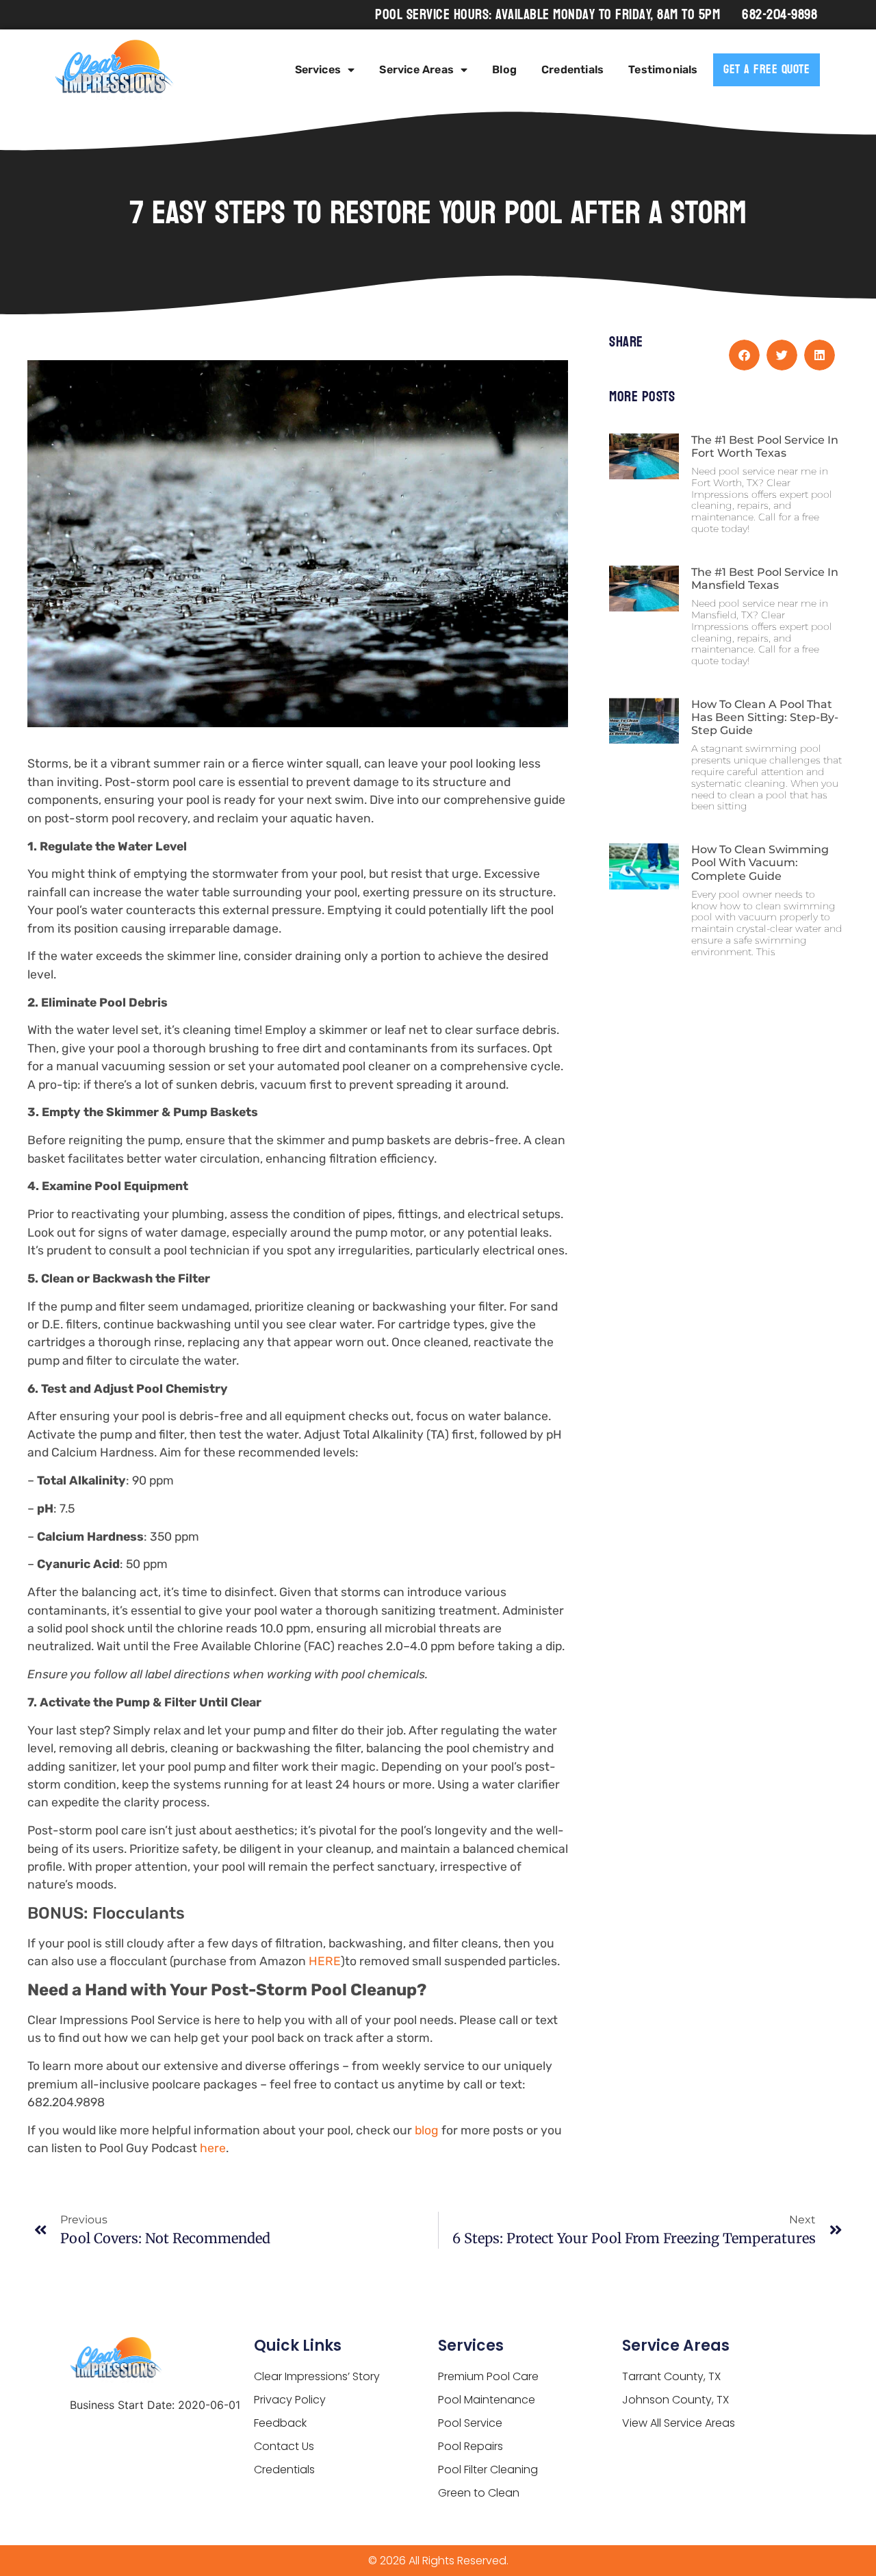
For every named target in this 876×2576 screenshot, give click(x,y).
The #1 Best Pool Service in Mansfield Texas (765, 579)
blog (427, 2130)
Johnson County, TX (675, 2400)
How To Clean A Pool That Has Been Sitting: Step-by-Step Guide (765, 717)
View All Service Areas (679, 2423)
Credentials (572, 70)
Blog (504, 70)
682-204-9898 (780, 15)
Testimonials (663, 70)
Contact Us (284, 2446)
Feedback (280, 2423)
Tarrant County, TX (671, 2376)
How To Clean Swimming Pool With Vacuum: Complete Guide (760, 862)
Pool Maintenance (487, 2400)
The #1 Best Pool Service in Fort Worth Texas (765, 446)
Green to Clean (479, 2493)
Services (318, 70)
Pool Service (470, 2423)
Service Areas (416, 70)
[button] (744, 355)
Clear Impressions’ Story (317, 2376)
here (213, 2148)
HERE (325, 1961)
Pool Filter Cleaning (488, 2470)
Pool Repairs (471, 2446)
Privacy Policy (290, 2400)
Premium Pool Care (488, 2376)
